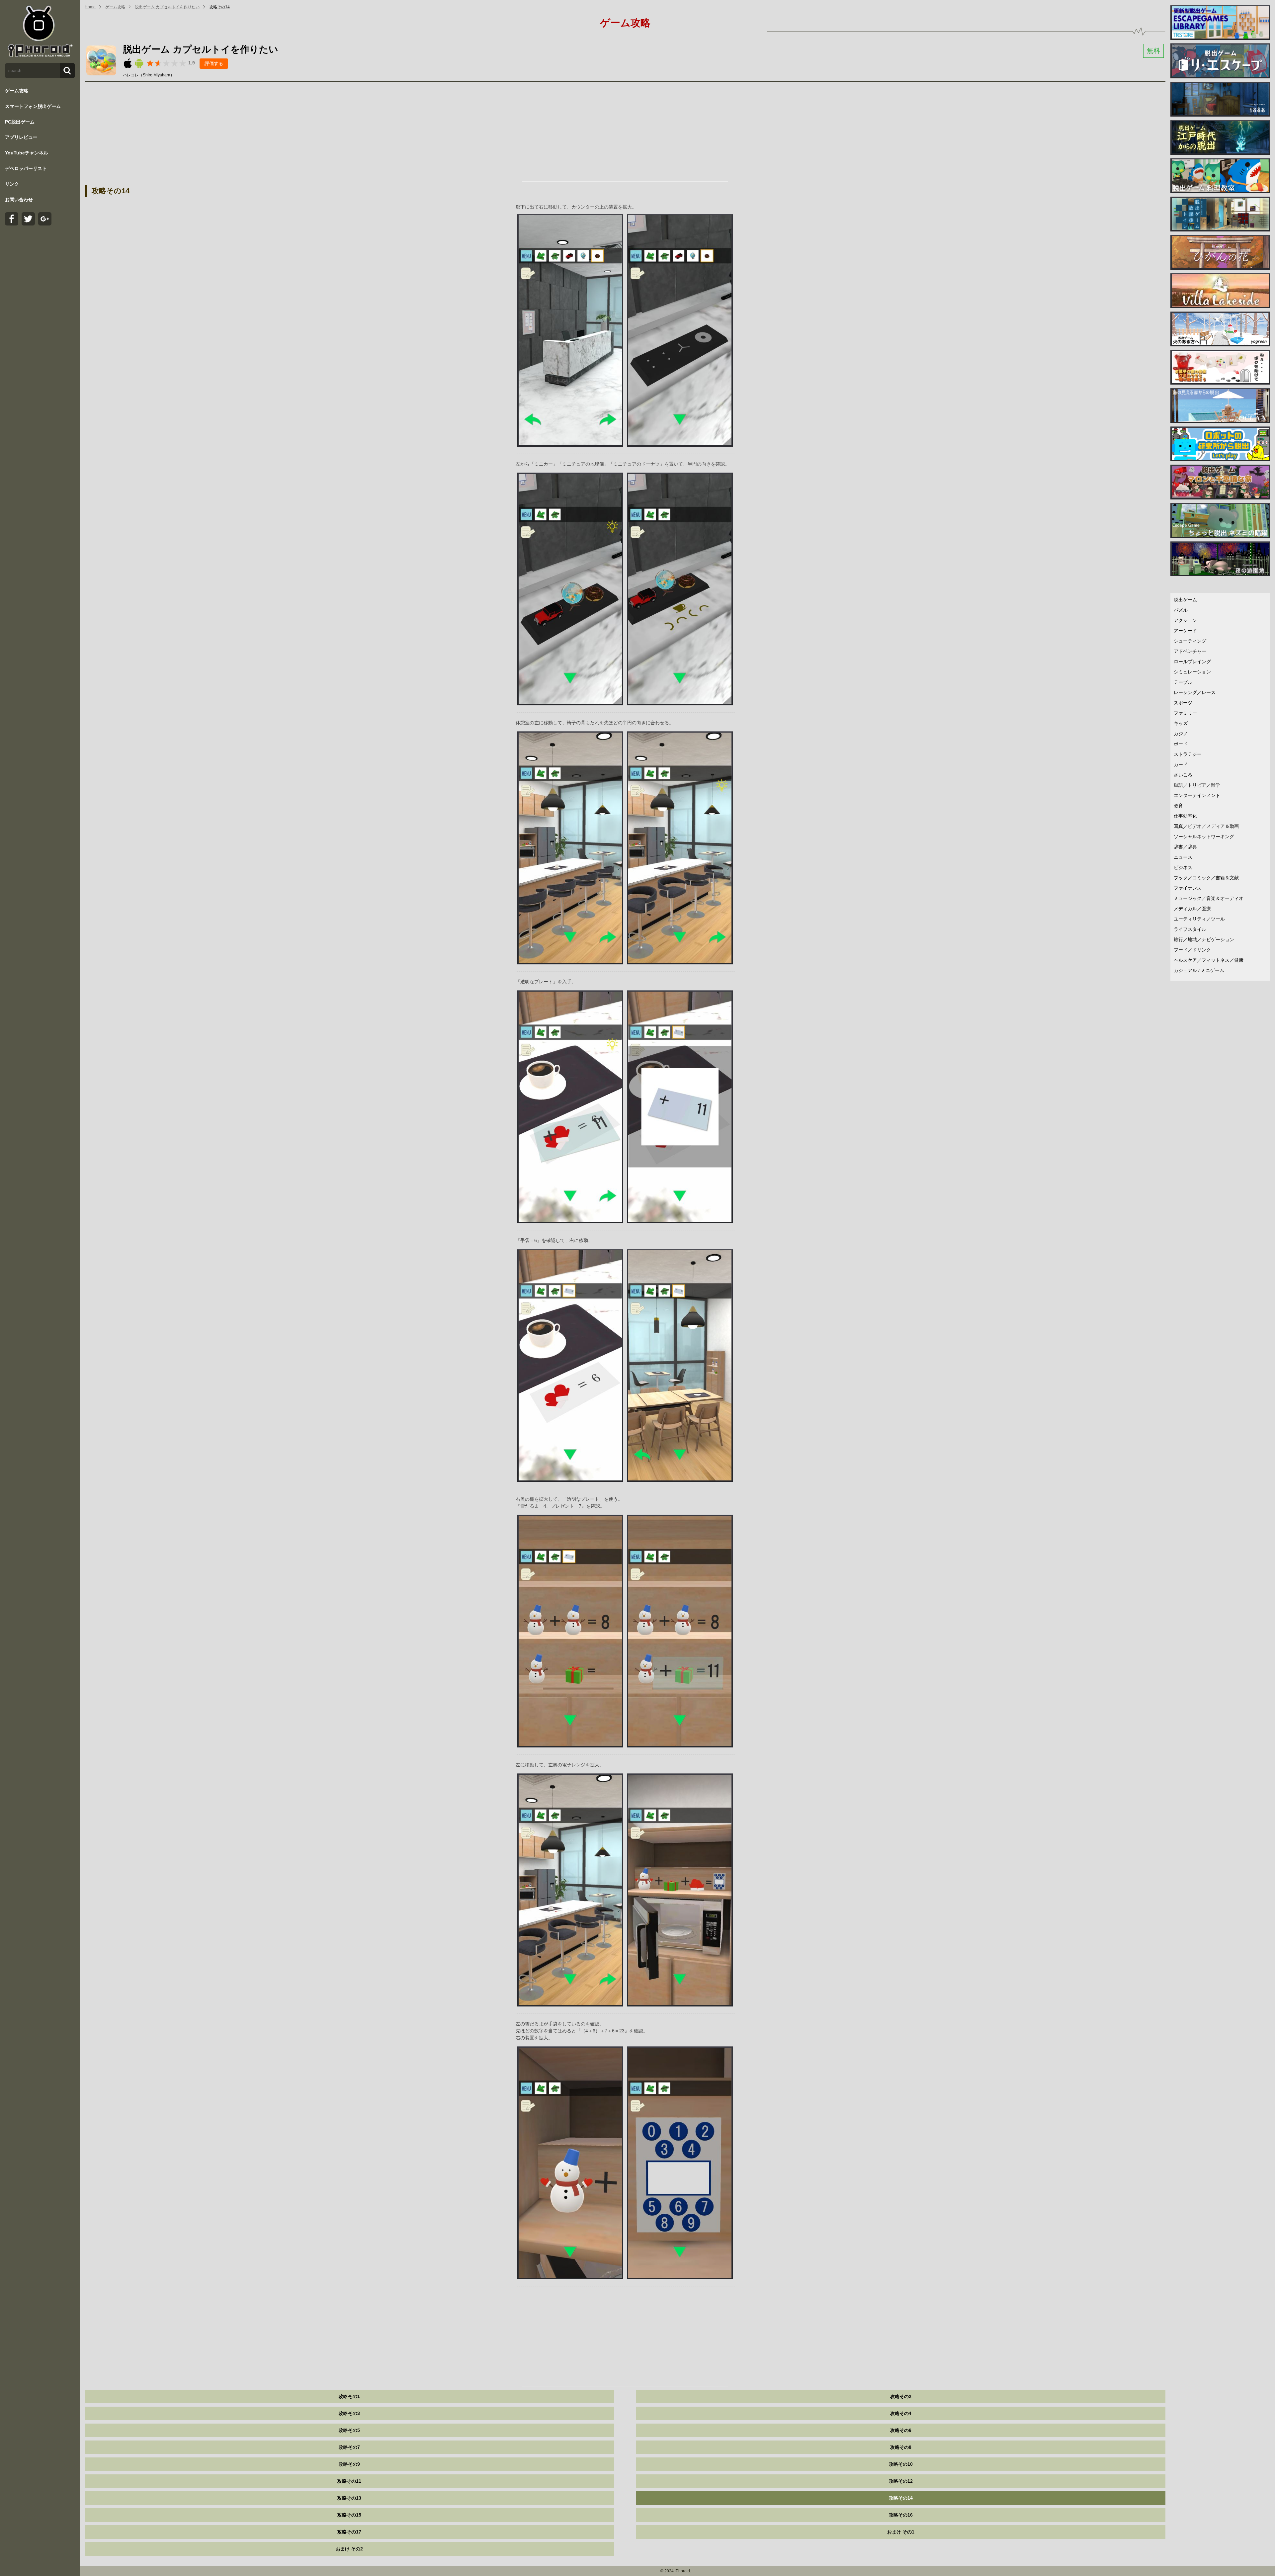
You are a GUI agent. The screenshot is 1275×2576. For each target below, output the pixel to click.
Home (90, 7)
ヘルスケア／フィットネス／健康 (1209, 960)
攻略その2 (901, 2396)
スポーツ (1183, 703)
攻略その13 (349, 2498)
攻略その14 (219, 7)
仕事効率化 (1185, 816)
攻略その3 (349, 2413)
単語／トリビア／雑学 (1197, 785)
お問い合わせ (19, 200)
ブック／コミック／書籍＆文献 (1206, 878)
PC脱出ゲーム (20, 122)
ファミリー (1185, 713)
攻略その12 (901, 2481)
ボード (1181, 744)
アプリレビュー (21, 137)
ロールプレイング (1192, 662)
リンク (12, 184)
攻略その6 (901, 2430)
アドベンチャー (1190, 651)
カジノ (1181, 734)
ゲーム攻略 (17, 91)
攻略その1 (349, 2396)
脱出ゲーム (1185, 600)
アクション (1185, 620)
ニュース (1183, 857)
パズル (1181, 610)
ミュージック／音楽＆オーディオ (1209, 898)
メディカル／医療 (1192, 909)
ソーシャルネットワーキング (1204, 837)
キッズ (1181, 723)
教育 (1178, 806)
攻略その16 (901, 2515)
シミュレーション (1192, 672)
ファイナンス (1188, 888)
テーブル (1183, 682)
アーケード (1185, 631)
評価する (214, 63)
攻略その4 (901, 2413)
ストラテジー (1188, 754)
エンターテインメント (1197, 795)
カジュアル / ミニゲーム (1199, 970)
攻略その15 (349, 2515)
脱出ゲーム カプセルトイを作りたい (167, 7)
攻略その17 (349, 2532)
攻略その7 (349, 2447)
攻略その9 (349, 2464)
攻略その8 (901, 2447)
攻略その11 (349, 2481)
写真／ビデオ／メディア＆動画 (1206, 826)
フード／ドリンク (1192, 950)
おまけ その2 (349, 2549)
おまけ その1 (901, 2532)
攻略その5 (349, 2430)
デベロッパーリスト (26, 168)
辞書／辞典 (1185, 847)
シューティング (1190, 641)
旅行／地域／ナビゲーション (1204, 939)
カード (1181, 764)
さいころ (1183, 775)
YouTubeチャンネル (27, 153)
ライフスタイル (1190, 929)
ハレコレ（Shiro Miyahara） (149, 75)
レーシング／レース (1195, 692)
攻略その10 (901, 2464)
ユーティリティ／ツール (1199, 919)
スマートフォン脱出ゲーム (33, 106)
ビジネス (1183, 867)
